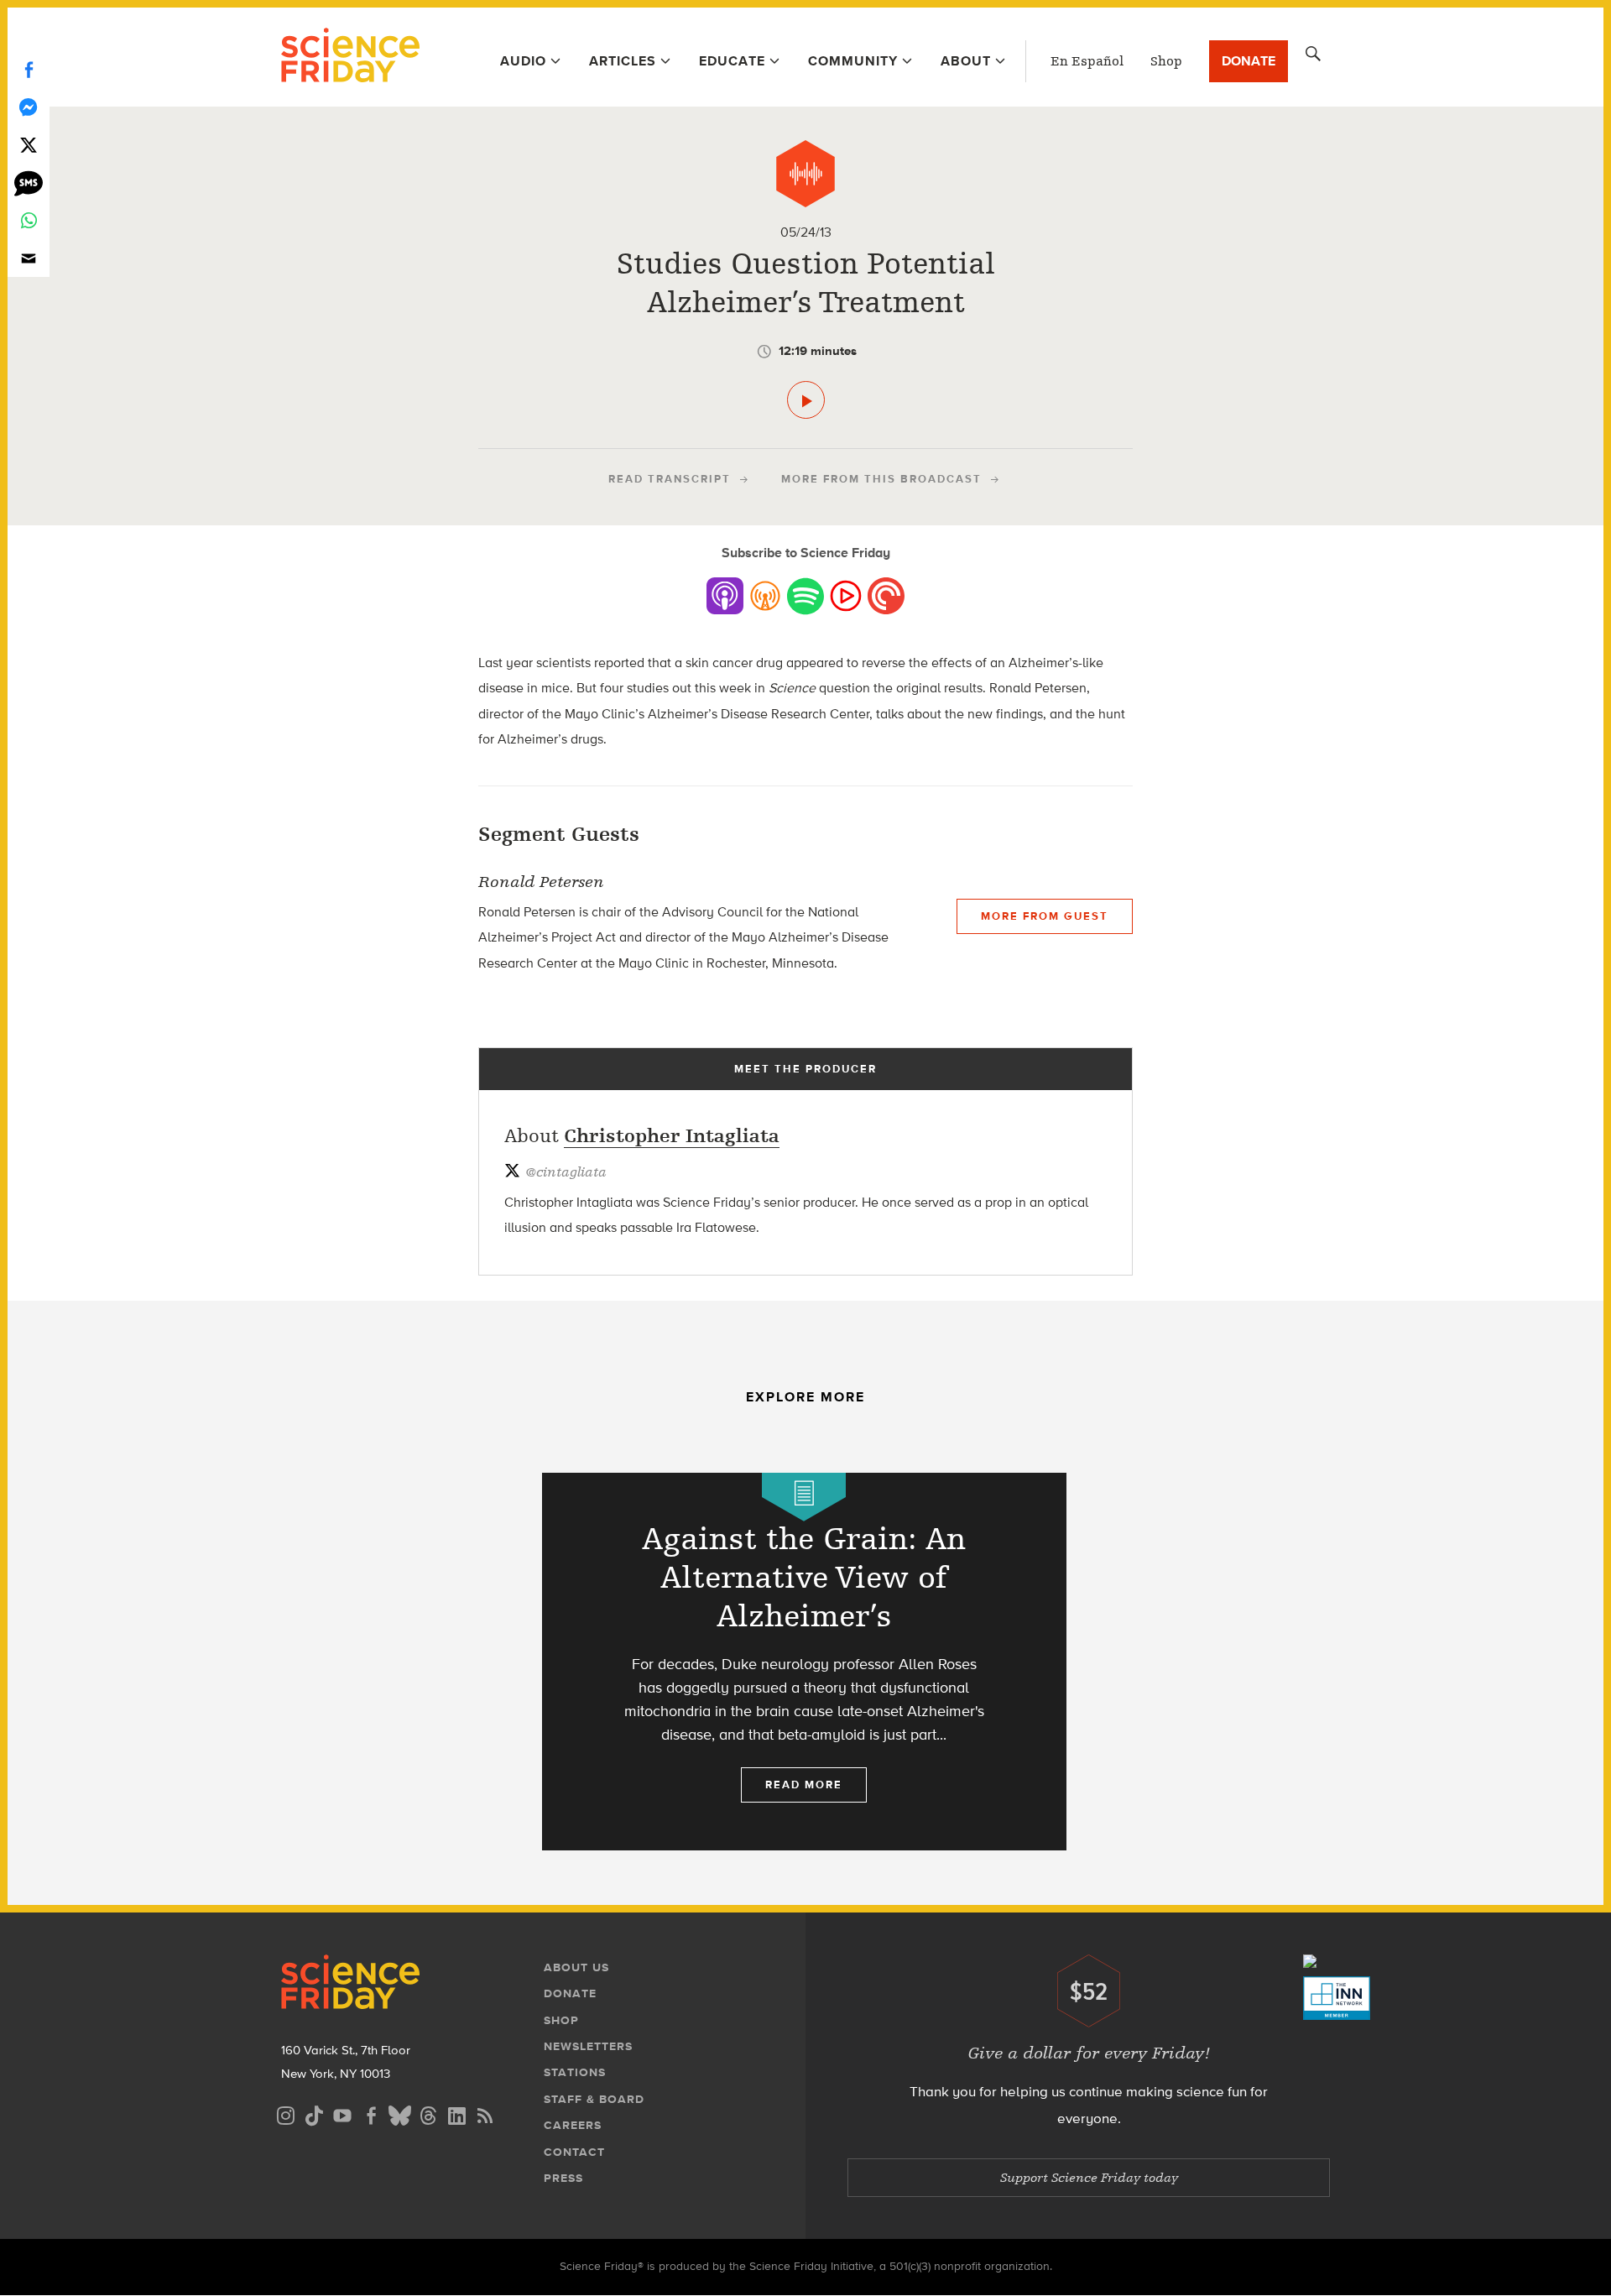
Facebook (29, 69)
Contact (574, 2152)
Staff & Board (594, 2099)
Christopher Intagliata (672, 1136)
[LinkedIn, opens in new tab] (456, 2113)
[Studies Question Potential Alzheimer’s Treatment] (806, 400)
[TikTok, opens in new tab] (314, 2113)
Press (563, 2178)
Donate (1249, 61)
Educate (732, 61)
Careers (573, 2125)
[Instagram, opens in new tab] (285, 2113)
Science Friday (350, 57)
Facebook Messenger (29, 107)
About (966, 61)
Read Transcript (670, 479)
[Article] (804, 1497)
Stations (575, 2072)
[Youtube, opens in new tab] (342, 2113)
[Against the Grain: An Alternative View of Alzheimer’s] (804, 1662)
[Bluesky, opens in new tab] (399, 2113)
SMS (29, 183)
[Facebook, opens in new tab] (371, 2113)
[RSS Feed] (485, 2113)
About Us (576, 1967)
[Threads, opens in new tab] (428, 2113)
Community (853, 61)
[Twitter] (29, 145)
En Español (1087, 61)
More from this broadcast (881, 479)
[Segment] (805, 174)
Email (29, 258)
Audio (523, 61)
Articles (623, 61)
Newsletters (588, 2046)
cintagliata (566, 1172)
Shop (1166, 61)
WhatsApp (29, 220)
